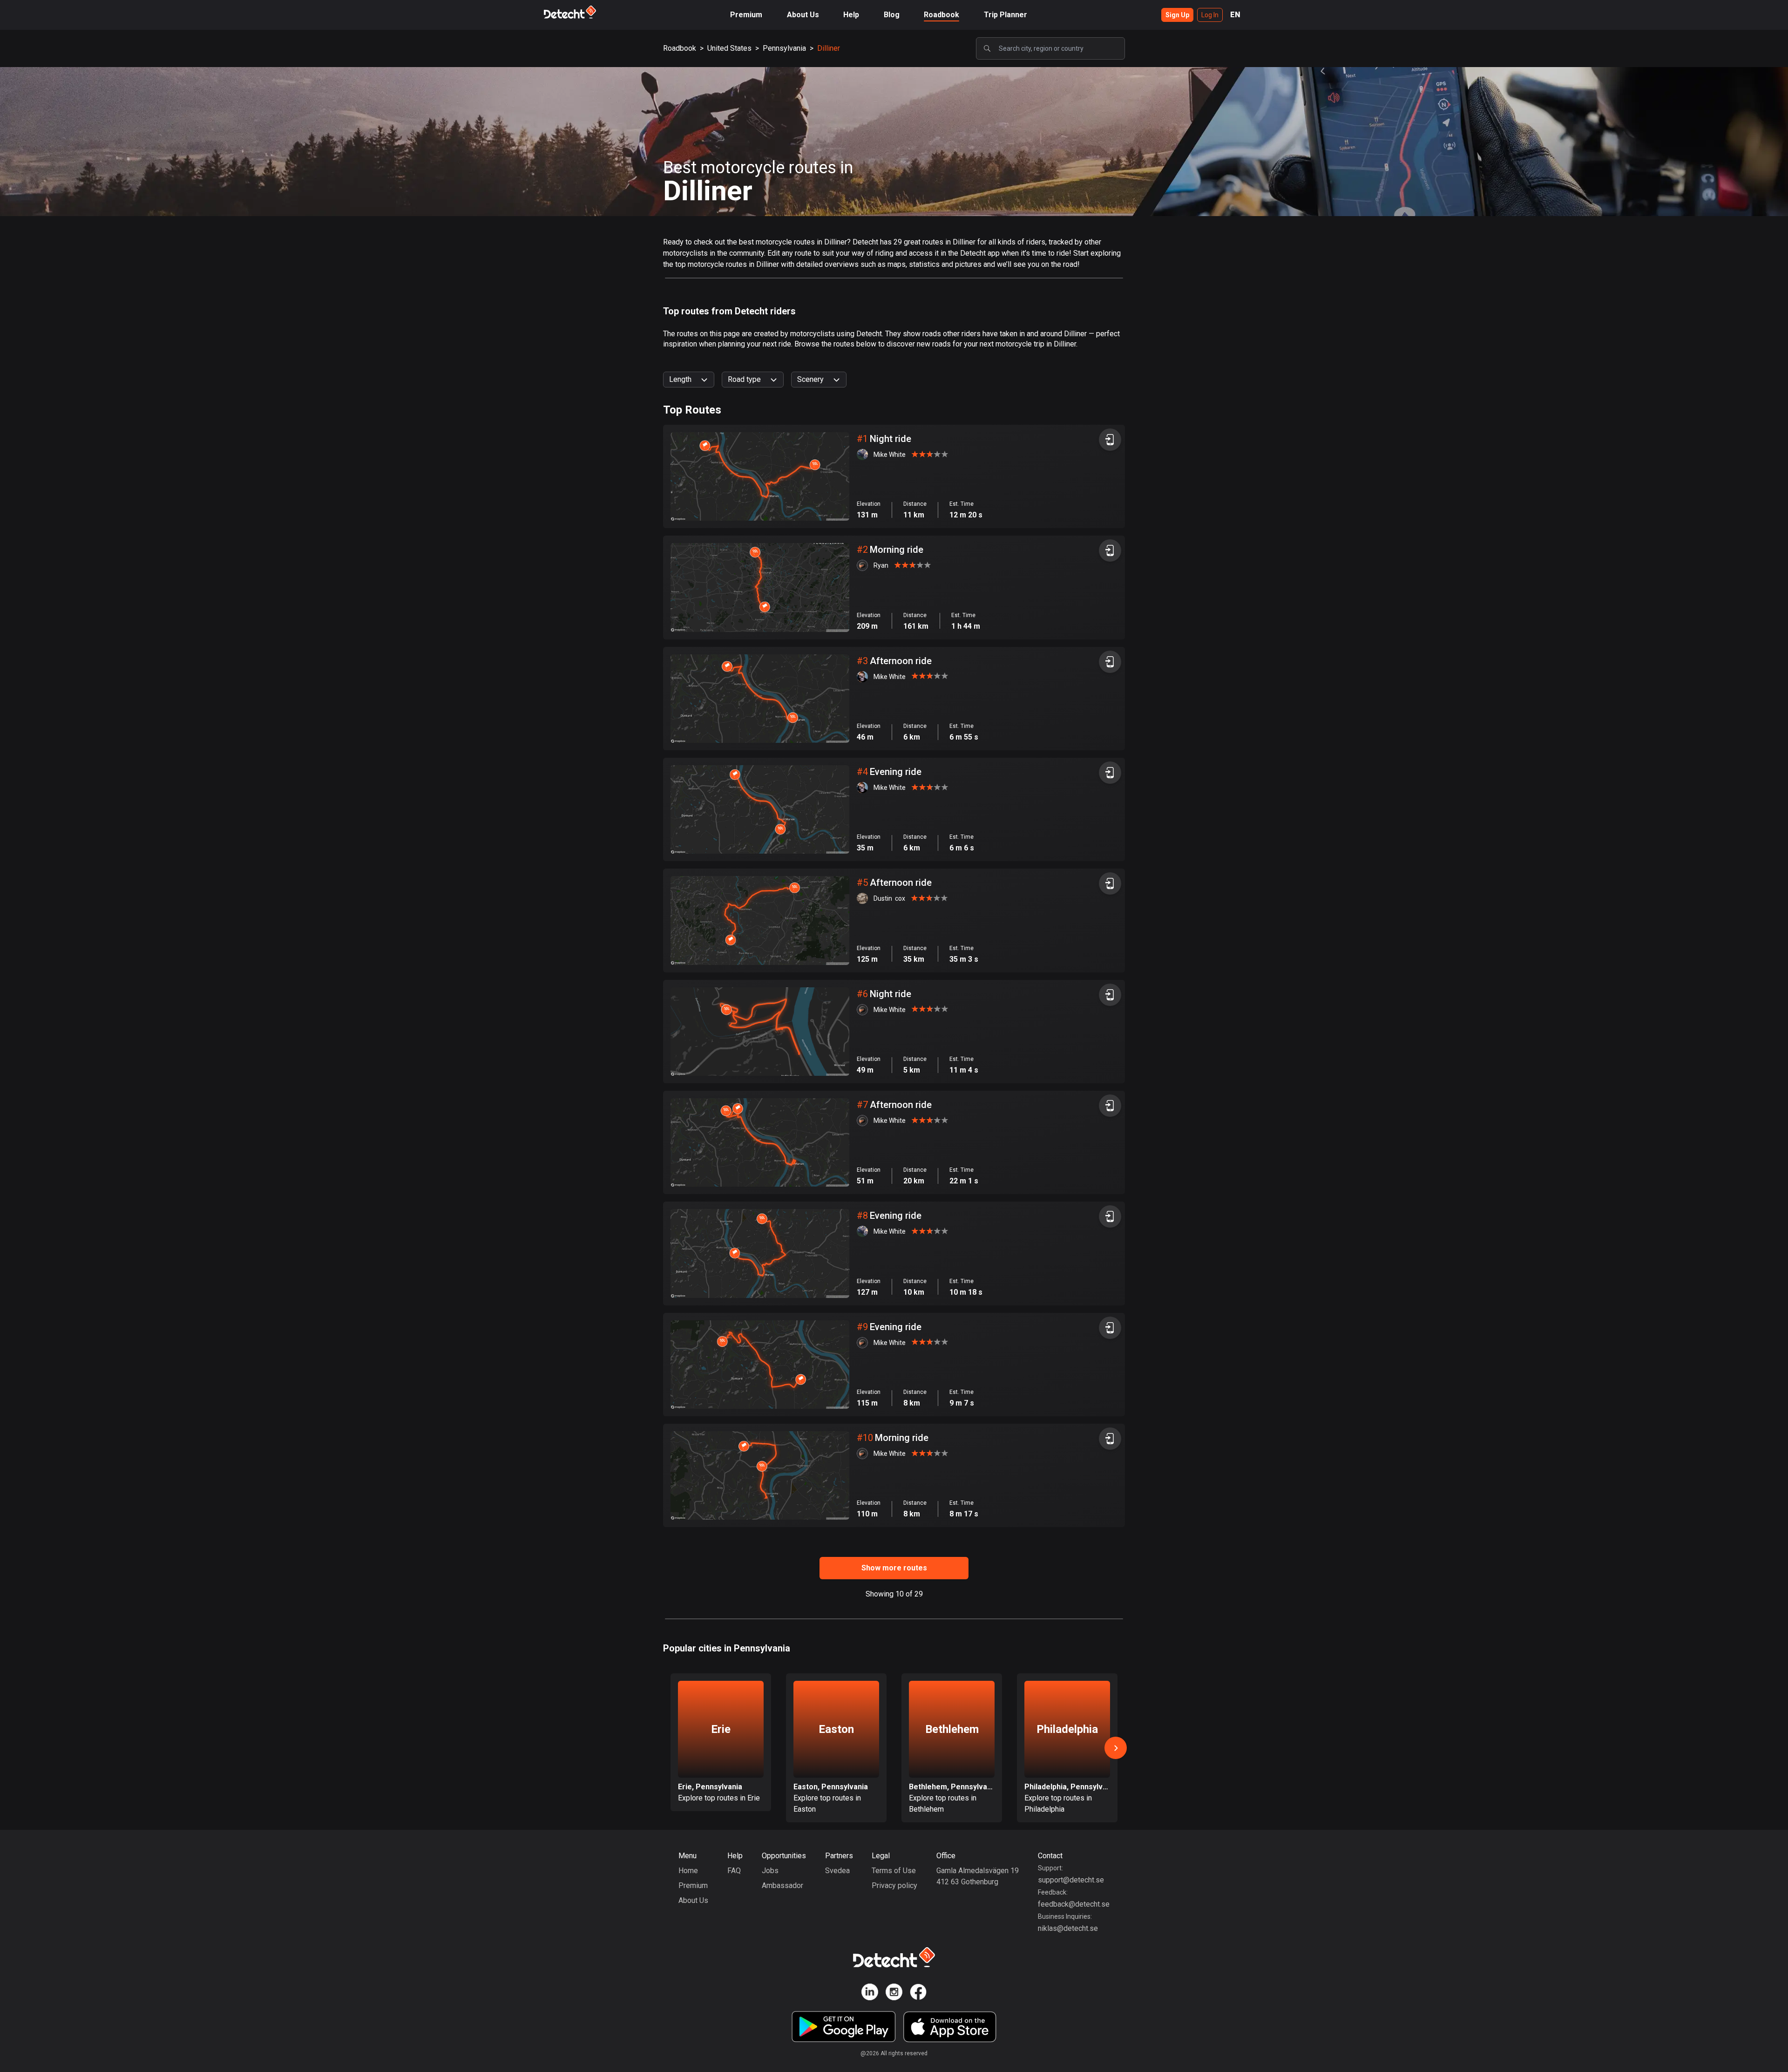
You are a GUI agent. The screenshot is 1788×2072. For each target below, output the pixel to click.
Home (688, 1871)
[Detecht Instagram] (894, 1994)
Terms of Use (894, 1871)
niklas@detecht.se (1068, 1928)
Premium (746, 15)
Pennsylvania (784, 48)
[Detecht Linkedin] (870, 1994)
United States (729, 48)
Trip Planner (1006, 15)
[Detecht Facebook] (918, 1994)
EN (1235, 15)
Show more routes (894, 1568)
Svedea (837, 1871)
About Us (803, 15)
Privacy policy (894, 1885)
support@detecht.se (1071, 1880)
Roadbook (941, 15)
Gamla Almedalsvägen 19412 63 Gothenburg (978, 1876)
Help (851, 15)
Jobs (770, 1871)
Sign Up (1177, 15)
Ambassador (782, 1885)
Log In (1210, 15)
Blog (892, 15)
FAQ (734, 1871)
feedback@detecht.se (1074, 1904)
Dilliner (829, 48)
